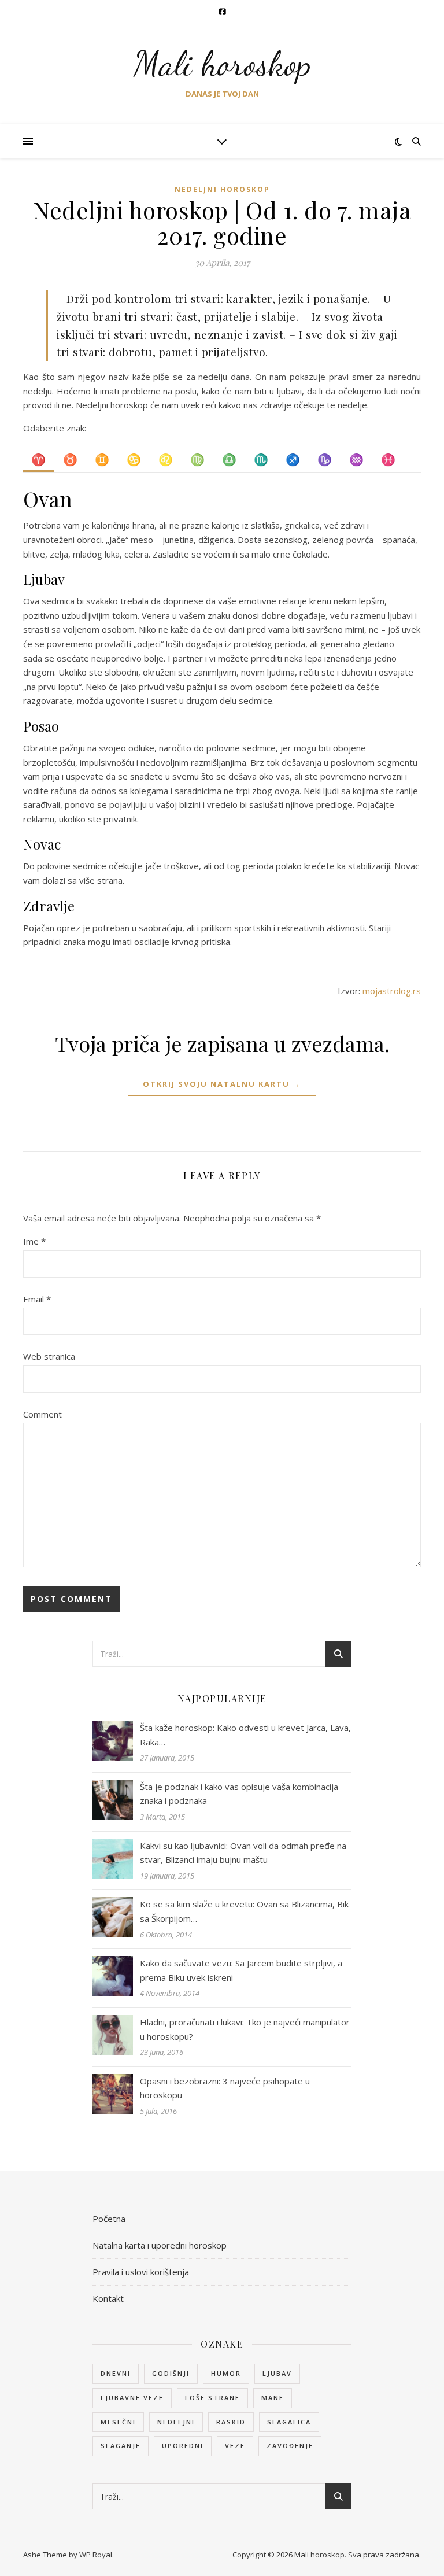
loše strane (212, 2398)
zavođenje (290, 2446)
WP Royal (96, 2555)
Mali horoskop (222, 64)
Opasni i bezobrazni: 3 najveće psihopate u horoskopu (225, 2088)
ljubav (277, 2373)
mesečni (118, 2422)
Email (37, 1299)
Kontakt (108, 2298)
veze (235, 2446)
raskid (231, 2422)
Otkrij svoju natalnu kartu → (222, 1084)
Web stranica (49, 1356)
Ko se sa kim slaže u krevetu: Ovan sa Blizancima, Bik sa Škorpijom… (244, 1911)
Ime (34, 1241)
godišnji (171, 2373)
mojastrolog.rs (392, 991)
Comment (42, 1414)
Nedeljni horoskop (222, 189)
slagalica (289, 2422)
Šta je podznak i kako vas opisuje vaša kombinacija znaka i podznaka (239, 1794)
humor (226, 2373)
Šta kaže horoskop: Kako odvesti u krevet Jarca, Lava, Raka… (245, 1735)
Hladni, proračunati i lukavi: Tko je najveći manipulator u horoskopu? (245, 2029)
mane (273, 2398)
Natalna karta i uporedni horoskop (160, 2245)
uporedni (183, 2446)
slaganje (121, 2446)
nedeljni (176, 2422)
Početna (109, 2219)
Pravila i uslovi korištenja (141, 2272)
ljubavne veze (132, 2398)
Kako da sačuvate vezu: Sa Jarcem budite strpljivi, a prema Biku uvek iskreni (241, 1970)
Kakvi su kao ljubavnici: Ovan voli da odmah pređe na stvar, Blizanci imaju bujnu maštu (243, 1853)
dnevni (116, 2373)
